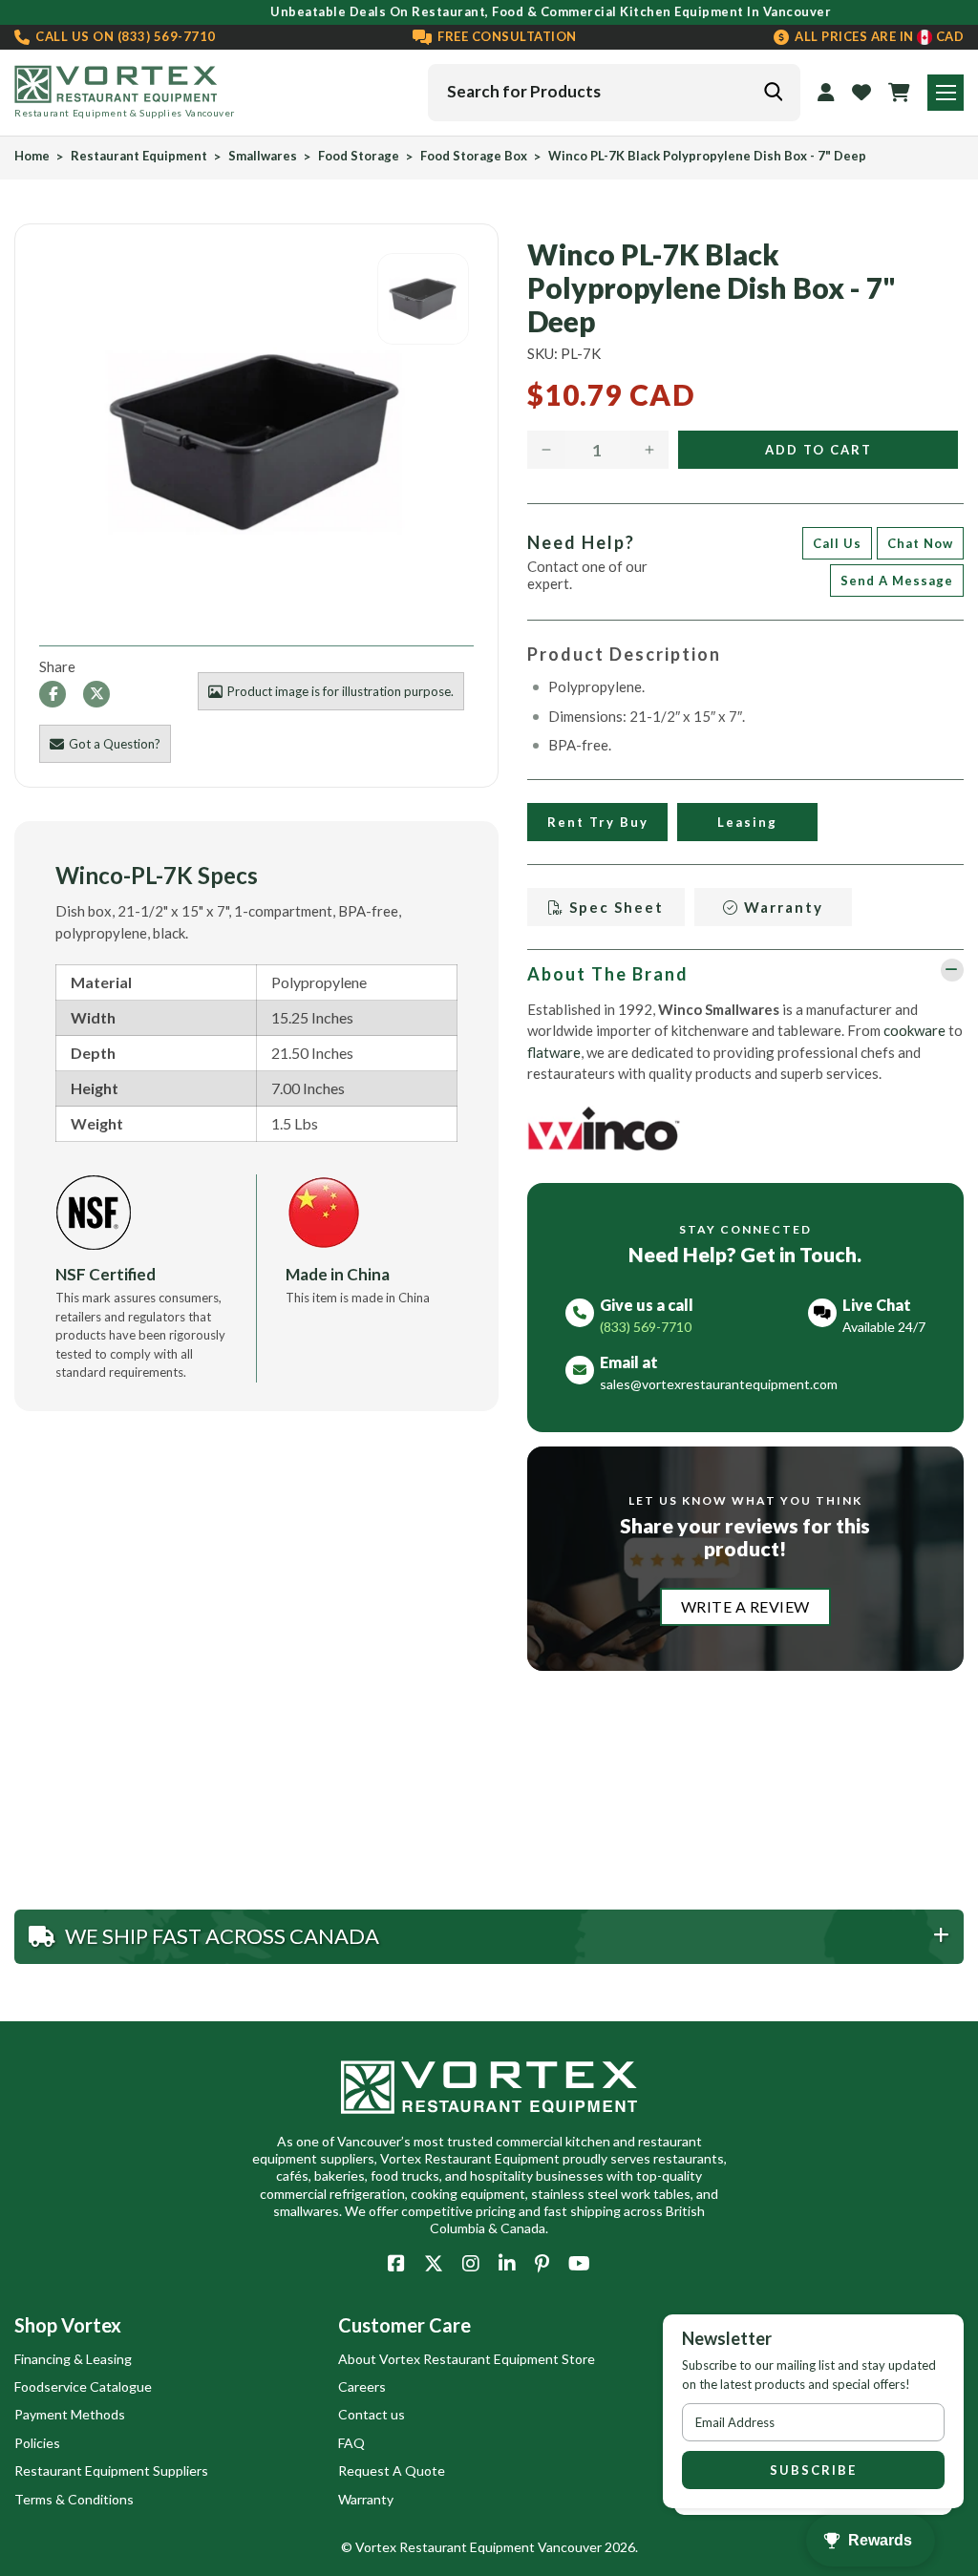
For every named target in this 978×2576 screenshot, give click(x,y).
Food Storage (359, 156)
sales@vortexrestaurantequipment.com (719, 1384)
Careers (362, 2386)
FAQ (351, 2443)
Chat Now (920, 543)
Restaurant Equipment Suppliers (111, 2470)
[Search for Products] (773, 92)
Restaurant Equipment (139, 156)
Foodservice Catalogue (83, 2386)
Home (32, 156)
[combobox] (614, 93)
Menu (946, 93)
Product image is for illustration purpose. (340, 691)
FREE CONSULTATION (506, 37)
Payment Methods (70, 2414)
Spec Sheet (614, 907)
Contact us (372, 2414)
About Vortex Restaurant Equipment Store (467, 2359)
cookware (914, 1030)
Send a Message (897, 581)
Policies (37, 2443)
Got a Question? (115, 744)
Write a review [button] (745, 1606)
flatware (554, 1052)
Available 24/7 (884, 1327)
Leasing (747, 822)
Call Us (837, 543)
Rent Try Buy (597, 822)
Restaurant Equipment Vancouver (500, 2547)
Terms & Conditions (74, 2499)
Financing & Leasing (73, 2359)
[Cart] (899, 93)
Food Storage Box (474, 156)
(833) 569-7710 (124, 37)
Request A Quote (392, 2470)
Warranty (781, 907)
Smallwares (263, 156)
